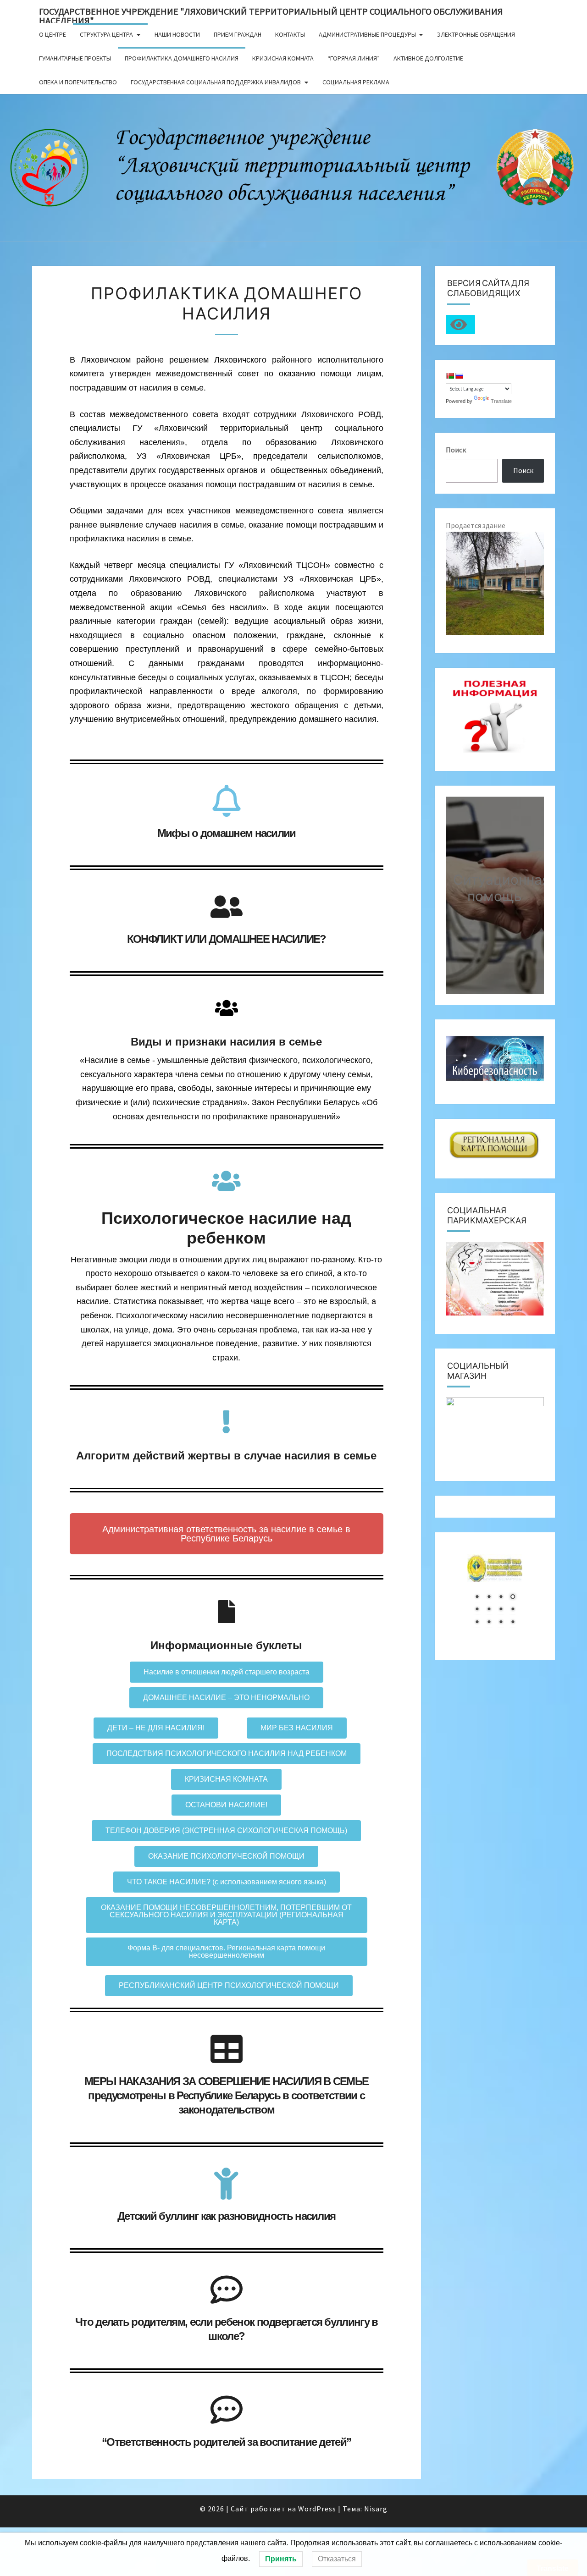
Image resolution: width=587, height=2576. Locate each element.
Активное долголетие (428, 58)
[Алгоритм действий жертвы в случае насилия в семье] (227, 1422)
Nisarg (376, 2509)
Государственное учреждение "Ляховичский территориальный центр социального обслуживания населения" (271, 14)
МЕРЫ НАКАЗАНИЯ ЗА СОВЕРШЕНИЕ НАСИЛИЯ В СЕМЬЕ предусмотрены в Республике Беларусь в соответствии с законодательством (226, 2095)
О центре (53, 34)
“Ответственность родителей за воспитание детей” (226, 2442)
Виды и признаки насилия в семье (226, 1042)
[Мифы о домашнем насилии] (227, 801)
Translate (501, 401)
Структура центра (106, 34)
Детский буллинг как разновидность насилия (226, 2216)
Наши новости (177, 34)
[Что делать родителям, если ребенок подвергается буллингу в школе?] (227, 2290)
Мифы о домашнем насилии (227, 833)
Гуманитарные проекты (75, 58)
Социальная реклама (356, 82)
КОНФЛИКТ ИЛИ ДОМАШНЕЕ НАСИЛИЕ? (227, 939)
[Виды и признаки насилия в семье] (227, 1008)
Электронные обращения (476, 34)
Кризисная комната (283, 58)
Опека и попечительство (78, 82)
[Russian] (459, 376)
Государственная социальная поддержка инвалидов (216, 82)
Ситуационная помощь (501, 887)
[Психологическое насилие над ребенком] (227, 1181)
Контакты (290, 34)
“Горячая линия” (354, 58)
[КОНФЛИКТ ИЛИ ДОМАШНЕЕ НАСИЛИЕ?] (227, 907)
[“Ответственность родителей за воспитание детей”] (227, 2410)
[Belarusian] (450, 376)
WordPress (317, 2509)
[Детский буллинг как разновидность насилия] (227, 2184)
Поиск (456, 450)
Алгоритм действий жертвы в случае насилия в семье (226, 1456)
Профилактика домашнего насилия (182, 58)
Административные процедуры (367, 34)
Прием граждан (238, 34)
